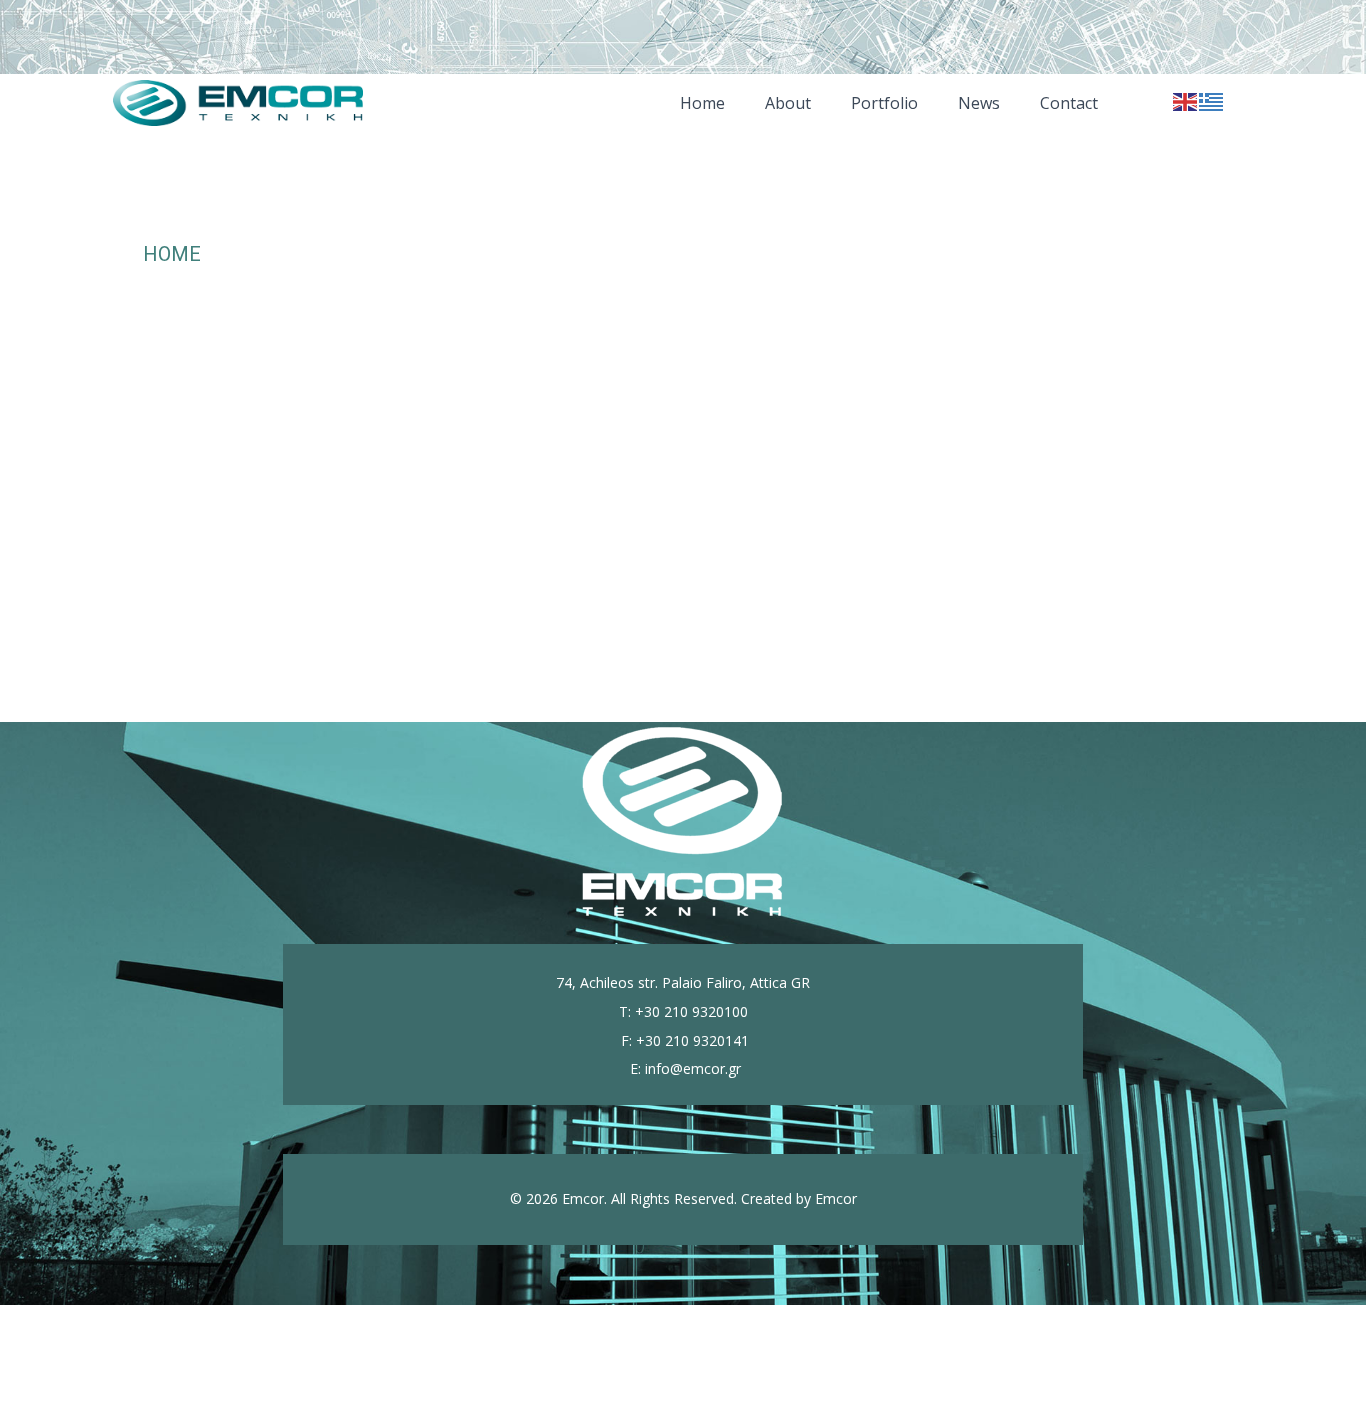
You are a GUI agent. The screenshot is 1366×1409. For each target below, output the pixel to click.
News (979, 103)
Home (702, 103)
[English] (1186, 99)
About (788, 103)
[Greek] (1212, 99)
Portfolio (884, 103)
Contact (1069, 103)
